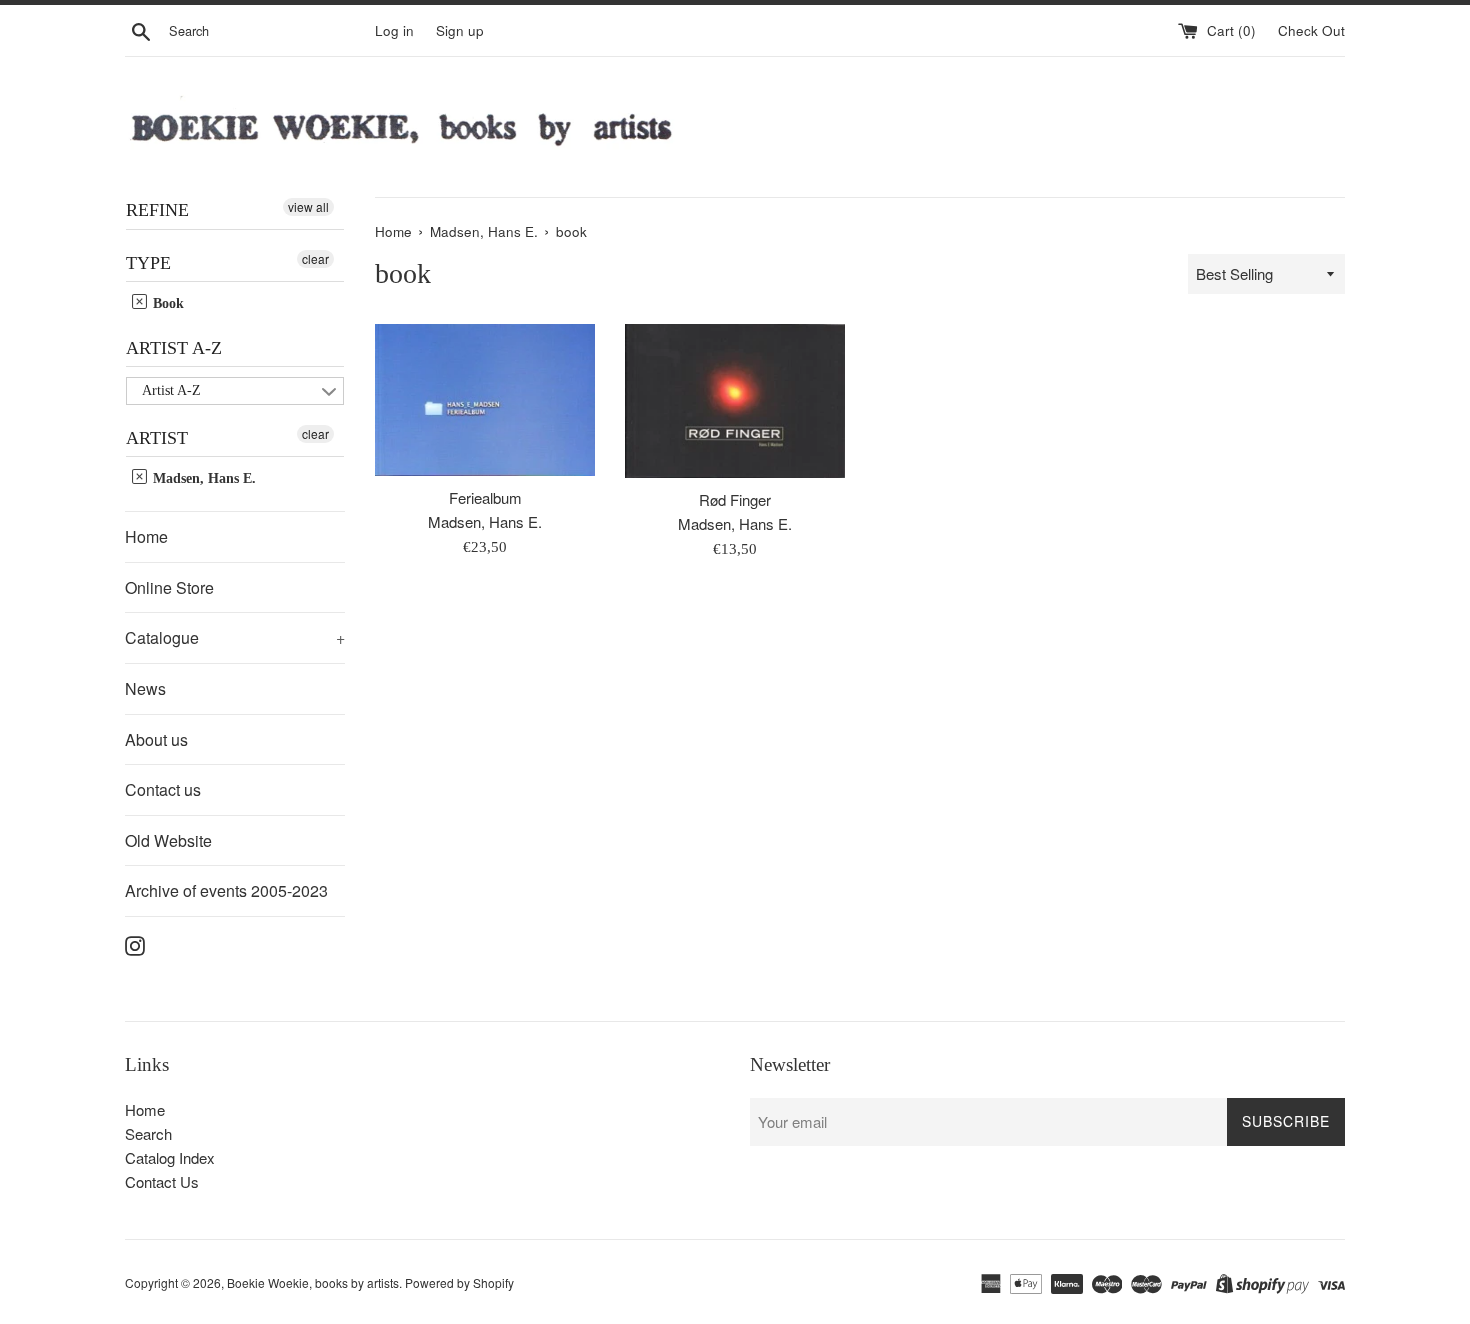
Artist (157, 438)
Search (148, 1133)
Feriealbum (485, 497)
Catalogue (235, 637)
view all (308, 206)
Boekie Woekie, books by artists (313, 1282)
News (145, 688)
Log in (394, 30)
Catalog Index (170, 1157)
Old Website (168, 840)
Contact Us (162, 1181)
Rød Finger (735, 499)
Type (148, 263)
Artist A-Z (174, 348)
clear (315, 258)
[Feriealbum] (485, 400)
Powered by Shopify (459, 1282)
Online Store (169, 587)
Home (146, 536)
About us (156, 739)
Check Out (1311, 30)
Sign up (460, 30)
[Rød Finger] (735, 400)
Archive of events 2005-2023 (226, 890)
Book (166, 303)
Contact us (163, 789)
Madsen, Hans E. (202, 478)
